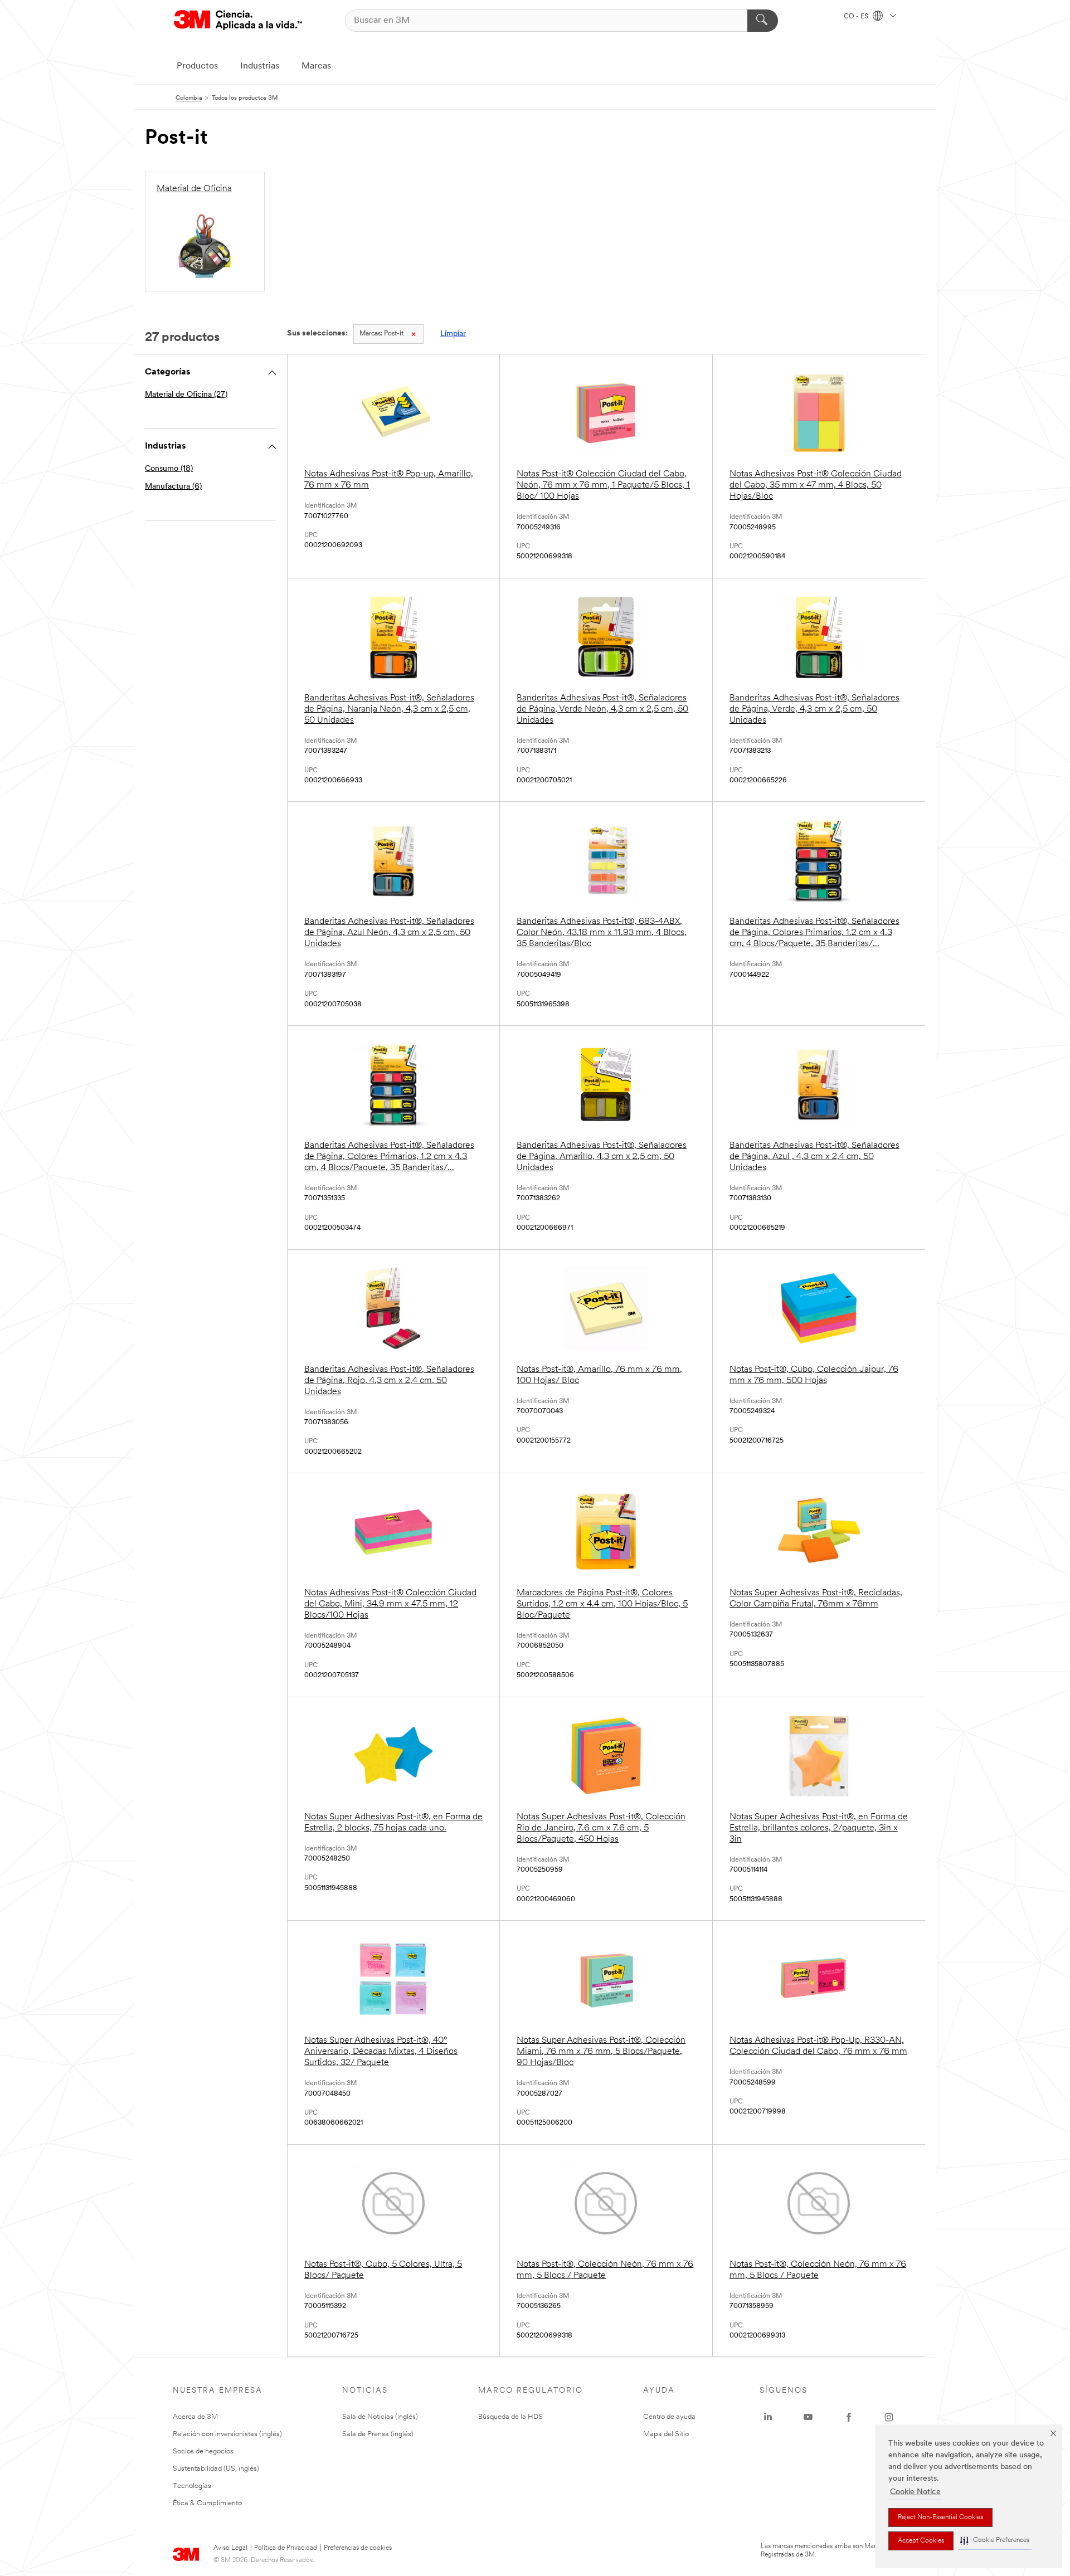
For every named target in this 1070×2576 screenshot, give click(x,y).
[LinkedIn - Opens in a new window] (768, 2417)
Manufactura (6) (173, 487)
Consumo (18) (169, 469)
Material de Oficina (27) (186, 395)
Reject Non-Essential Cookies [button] (940, 2517)
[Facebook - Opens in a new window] (849, 2417)
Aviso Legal (230, 2548)
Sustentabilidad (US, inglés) (216, 2469)
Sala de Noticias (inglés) (380, 2417)
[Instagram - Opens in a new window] (889, 2417)
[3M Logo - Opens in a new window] (238, 20)
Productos (197, 66)
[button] (995, 2541)
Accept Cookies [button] (921, 2541)
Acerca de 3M (195, 2417)
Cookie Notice (915, 2492)
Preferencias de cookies (358, 2548)
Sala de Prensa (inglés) (378, 2434)
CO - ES (857, 17)
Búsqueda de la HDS (510, 2417)
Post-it (381, 334)
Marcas (316, 66)
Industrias (260, 66)
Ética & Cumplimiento (207, 2503)
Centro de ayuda (669, 2417)
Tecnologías (192, 2486)
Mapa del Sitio (666, 2434)
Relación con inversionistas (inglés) (227, 2434)
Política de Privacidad (286, 2548)
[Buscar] (763, 21)
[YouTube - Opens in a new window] (808, 2417)
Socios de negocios (203, 2451)
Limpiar (453, 334)
